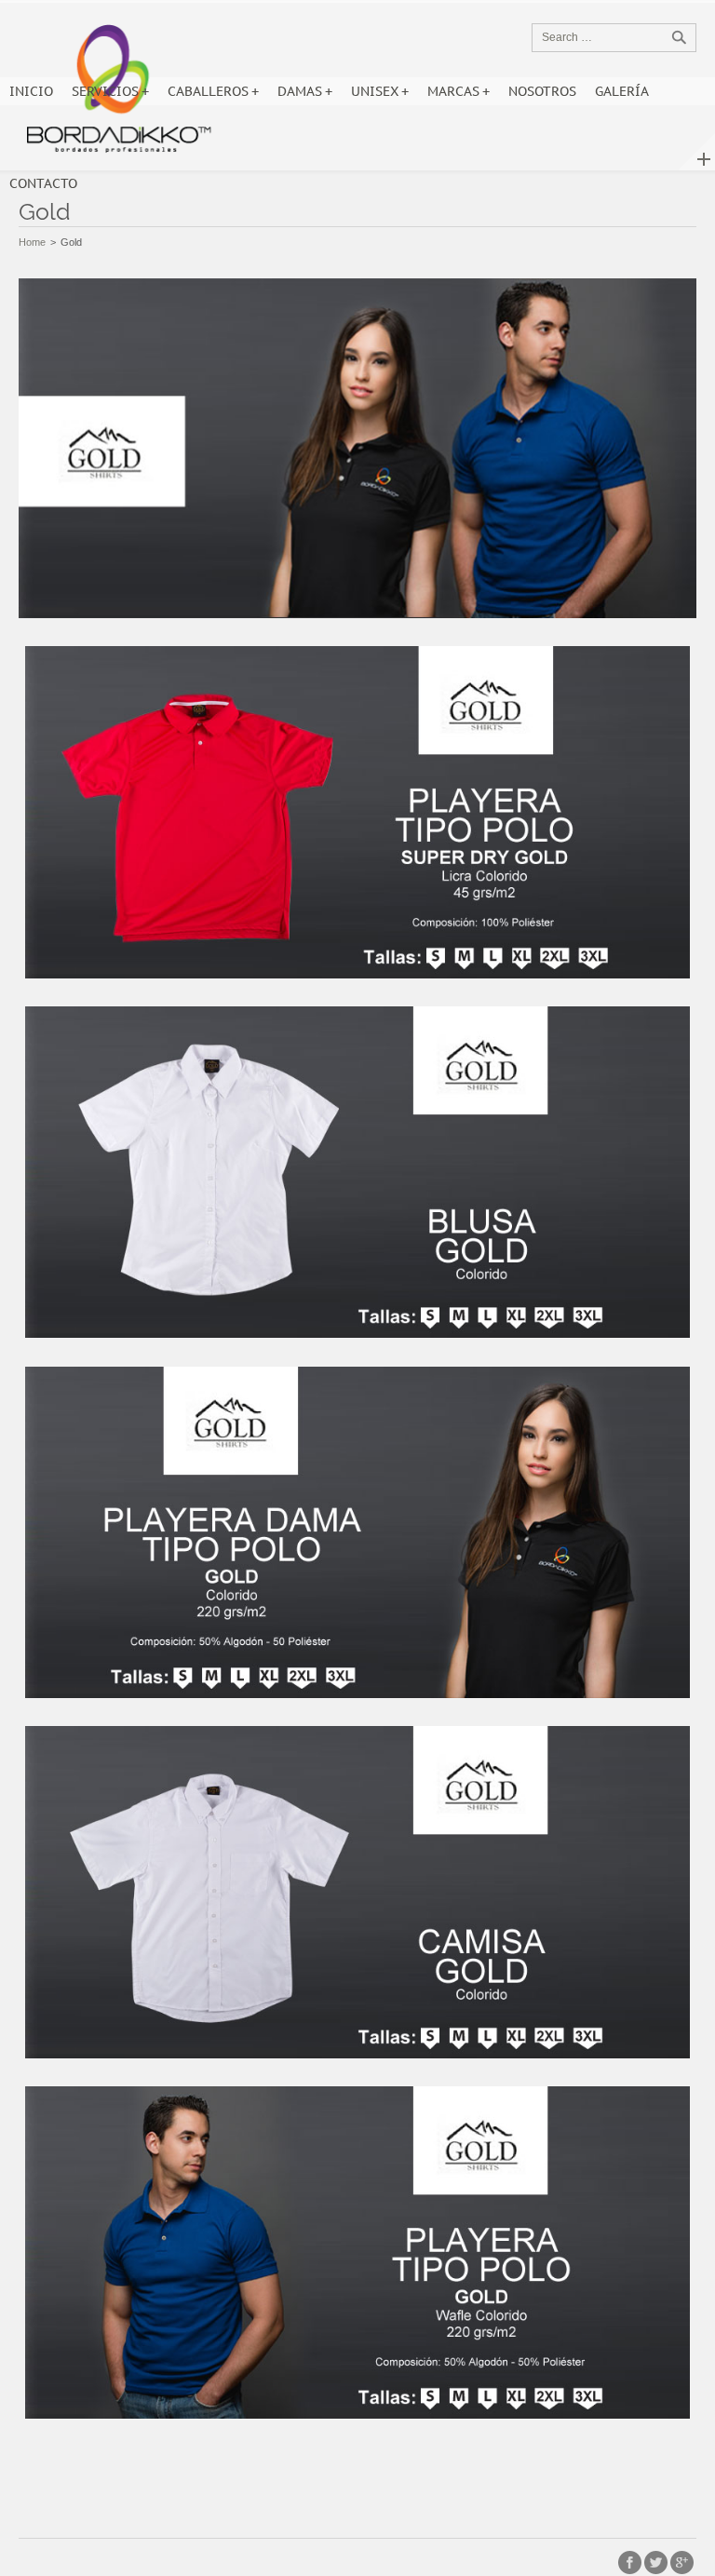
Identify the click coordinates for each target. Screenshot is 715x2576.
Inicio (31, 91)
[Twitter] (656, 2563)
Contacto (43, 183)
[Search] (679, 37)
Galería (622, 91)
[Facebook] (630, 2563)
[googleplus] (682, 2563)
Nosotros (542, 91)
